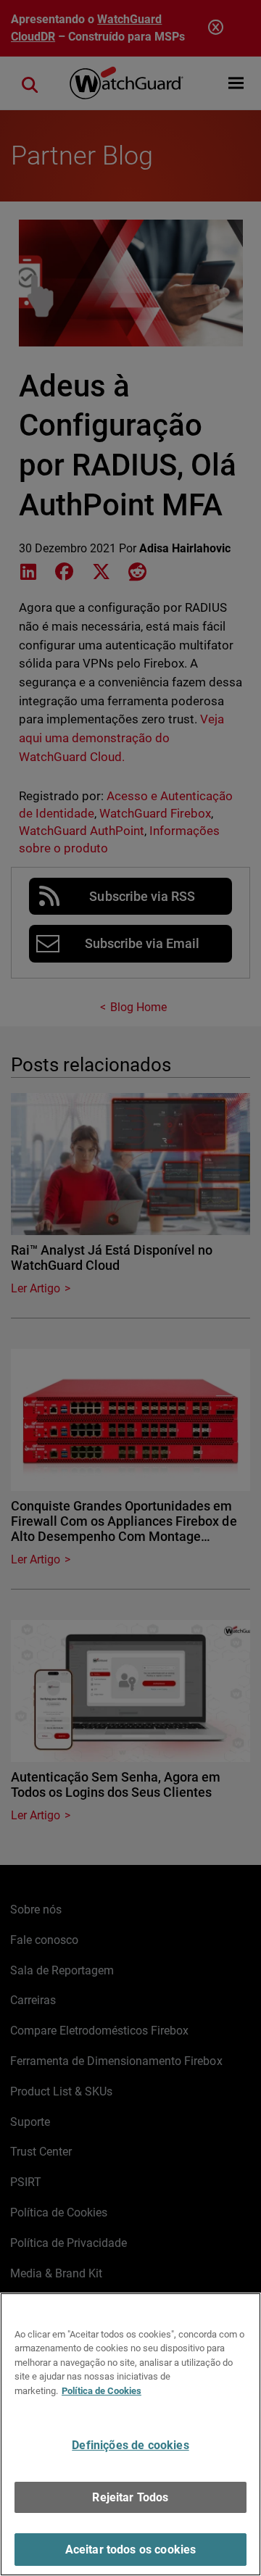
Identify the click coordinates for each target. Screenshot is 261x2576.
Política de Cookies (101, 2391)
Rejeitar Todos (130, 2497)
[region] (130, 2434)
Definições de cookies (130, 2445)
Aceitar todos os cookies (131, 2550)
